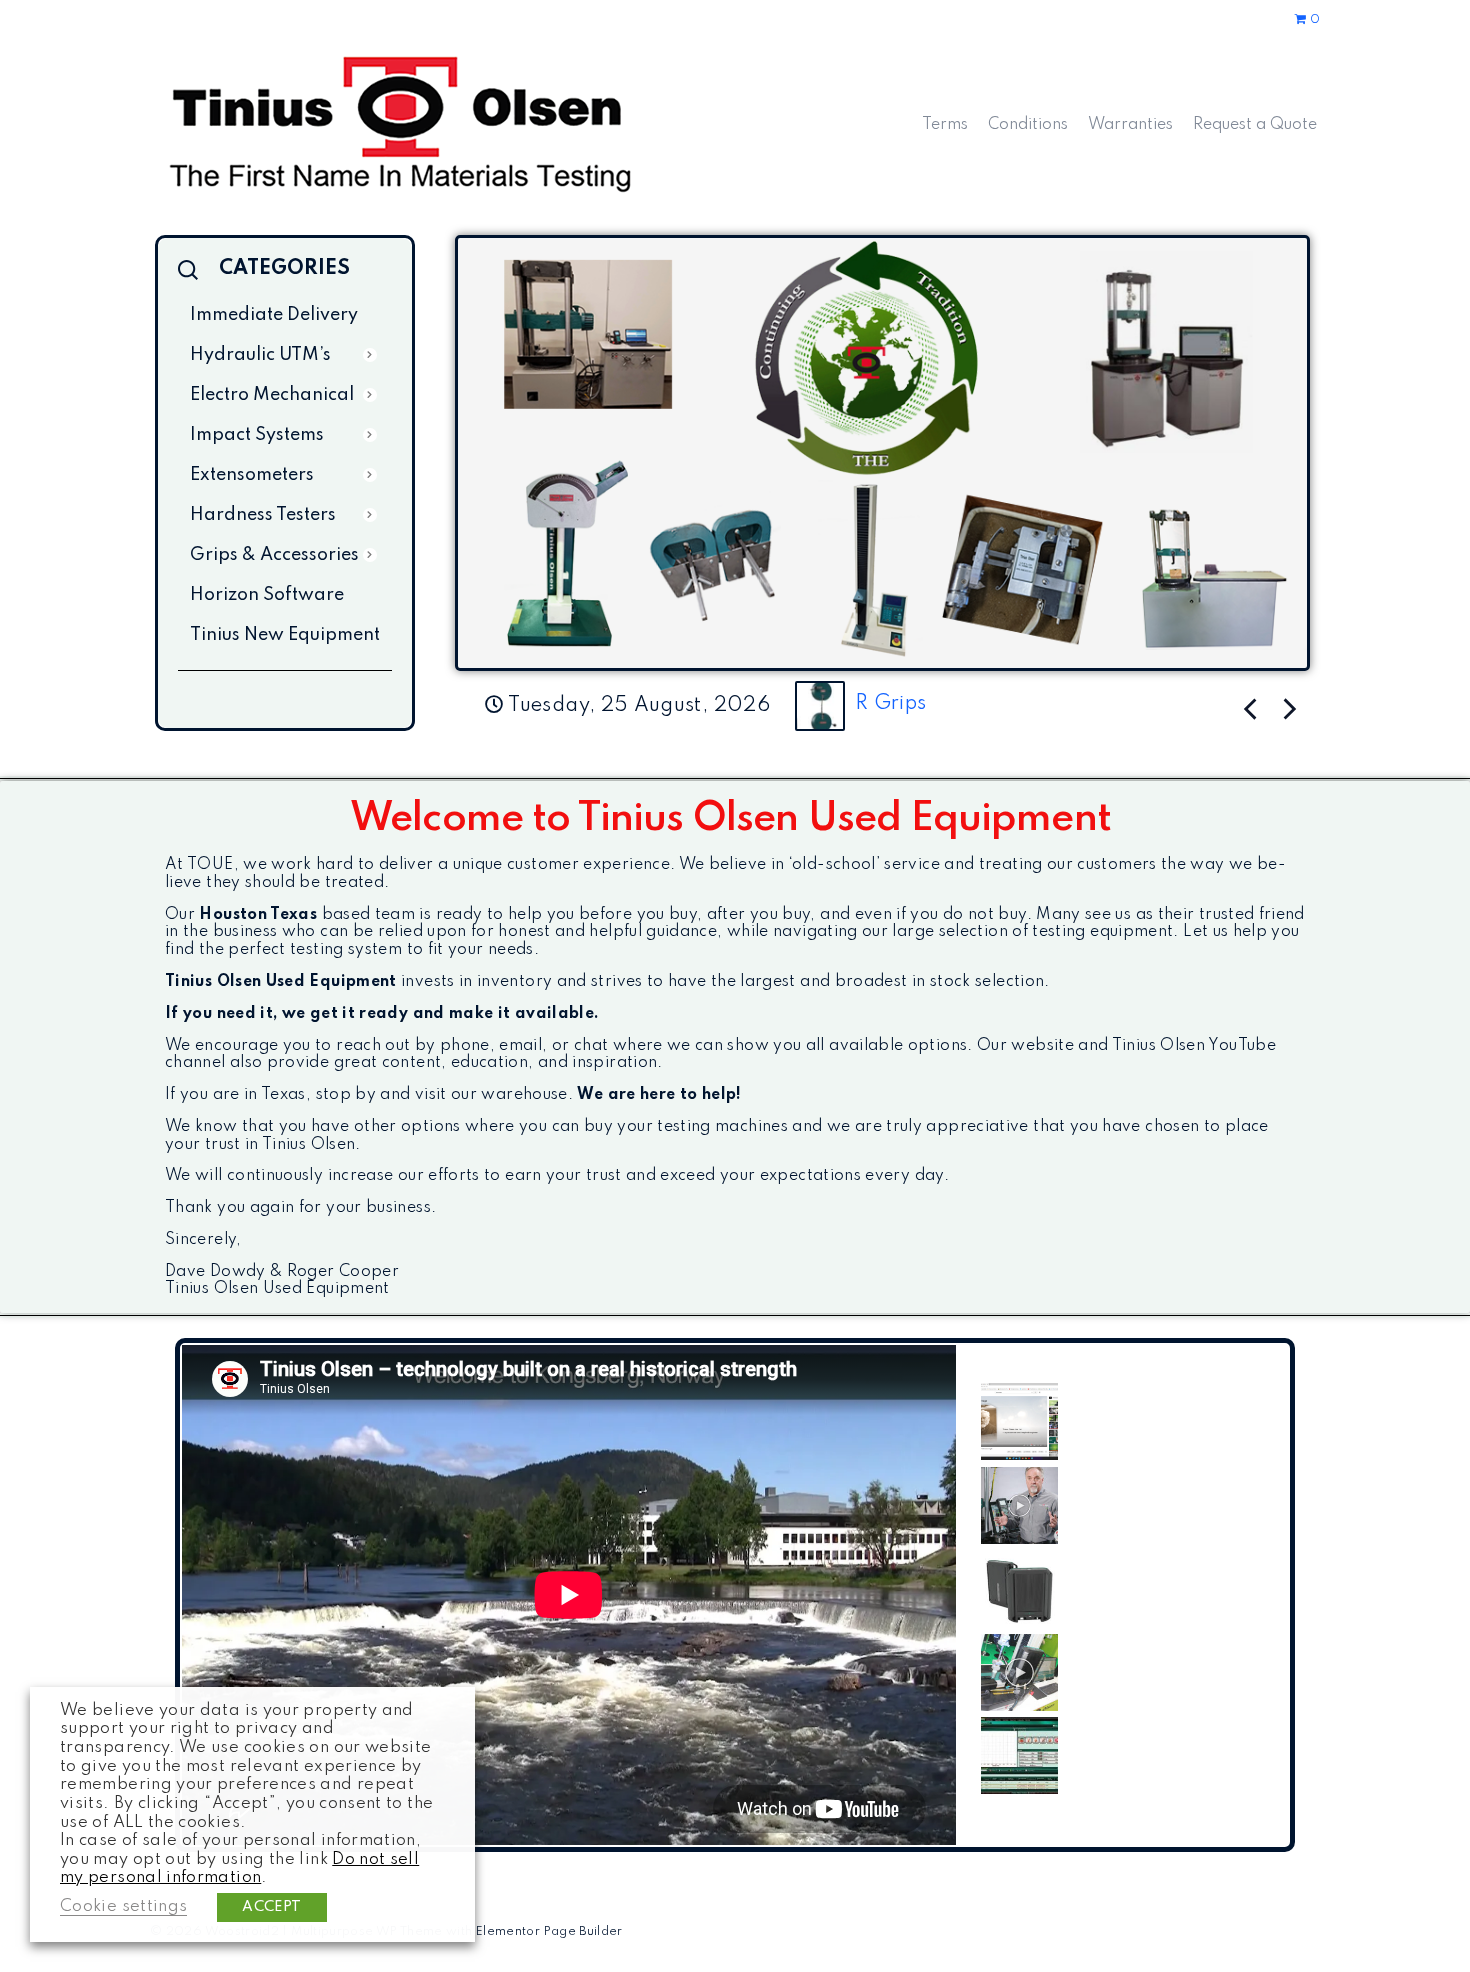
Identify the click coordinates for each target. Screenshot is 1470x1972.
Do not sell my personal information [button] (239, 1869)
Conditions (1028, 125)
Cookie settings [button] (123, 1906)
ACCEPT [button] (271, 1907)
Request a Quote (1255, 125)
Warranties (1130, 125)
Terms (945, 125)
